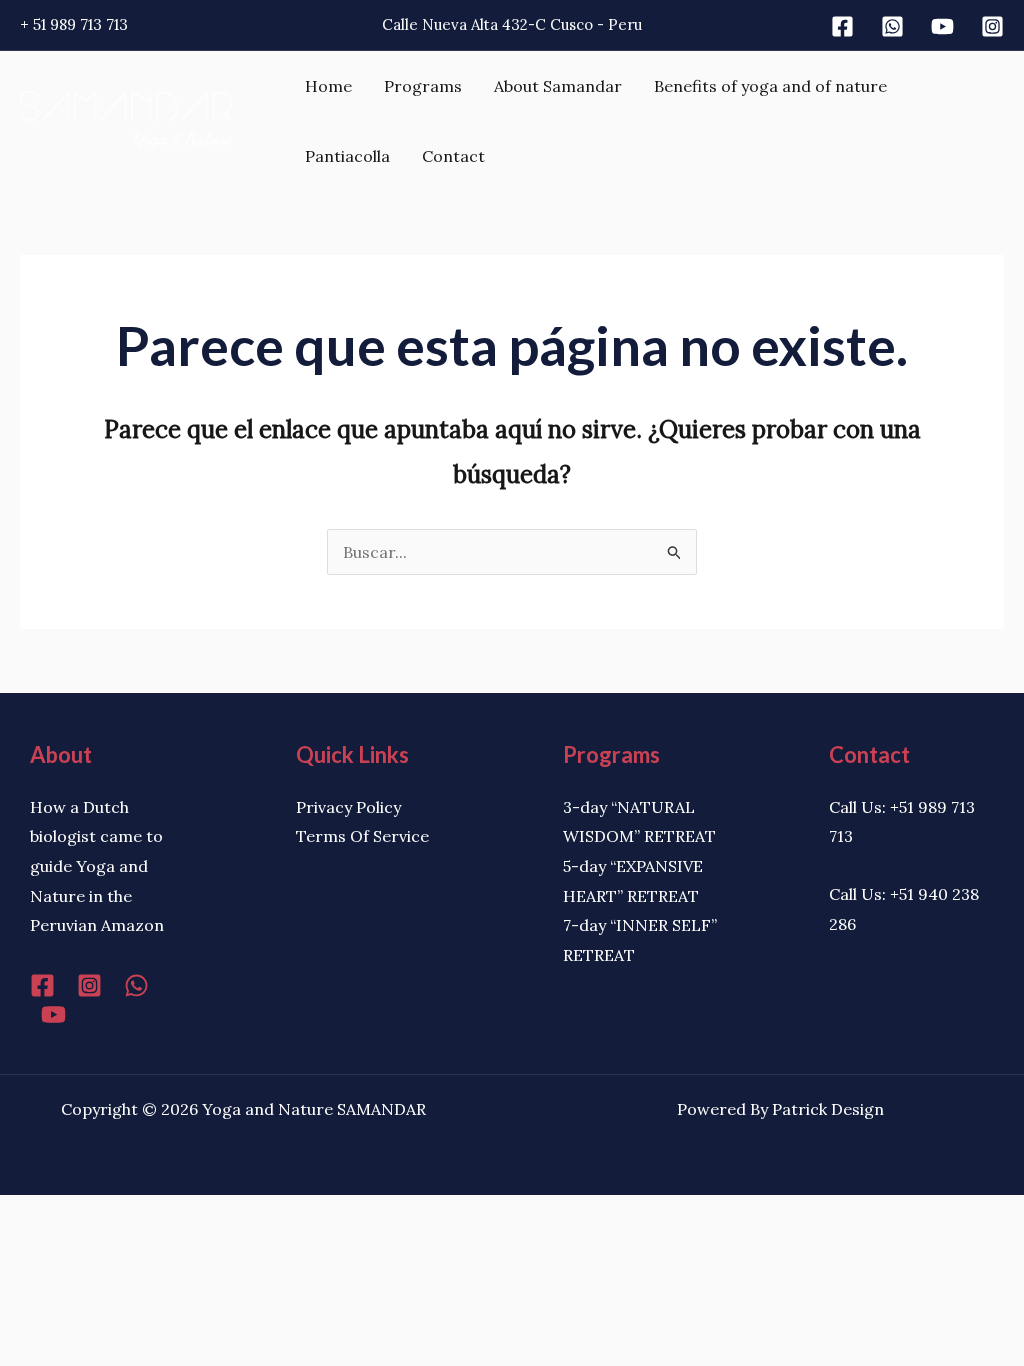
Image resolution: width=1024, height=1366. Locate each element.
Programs (423, 86)
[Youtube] (942, 26)
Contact (453, 156)
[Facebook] (842, 26)
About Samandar (558, 86)
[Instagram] (992, 26)
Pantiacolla (347, 156)
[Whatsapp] (892, 26)
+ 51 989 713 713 (74, 24)
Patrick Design (828, 1109)
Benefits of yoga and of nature (770, 86)
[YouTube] (53, 1014)
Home (328, 86)
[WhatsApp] (136, 985)
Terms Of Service (362, 836)
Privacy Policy (348, 807)
